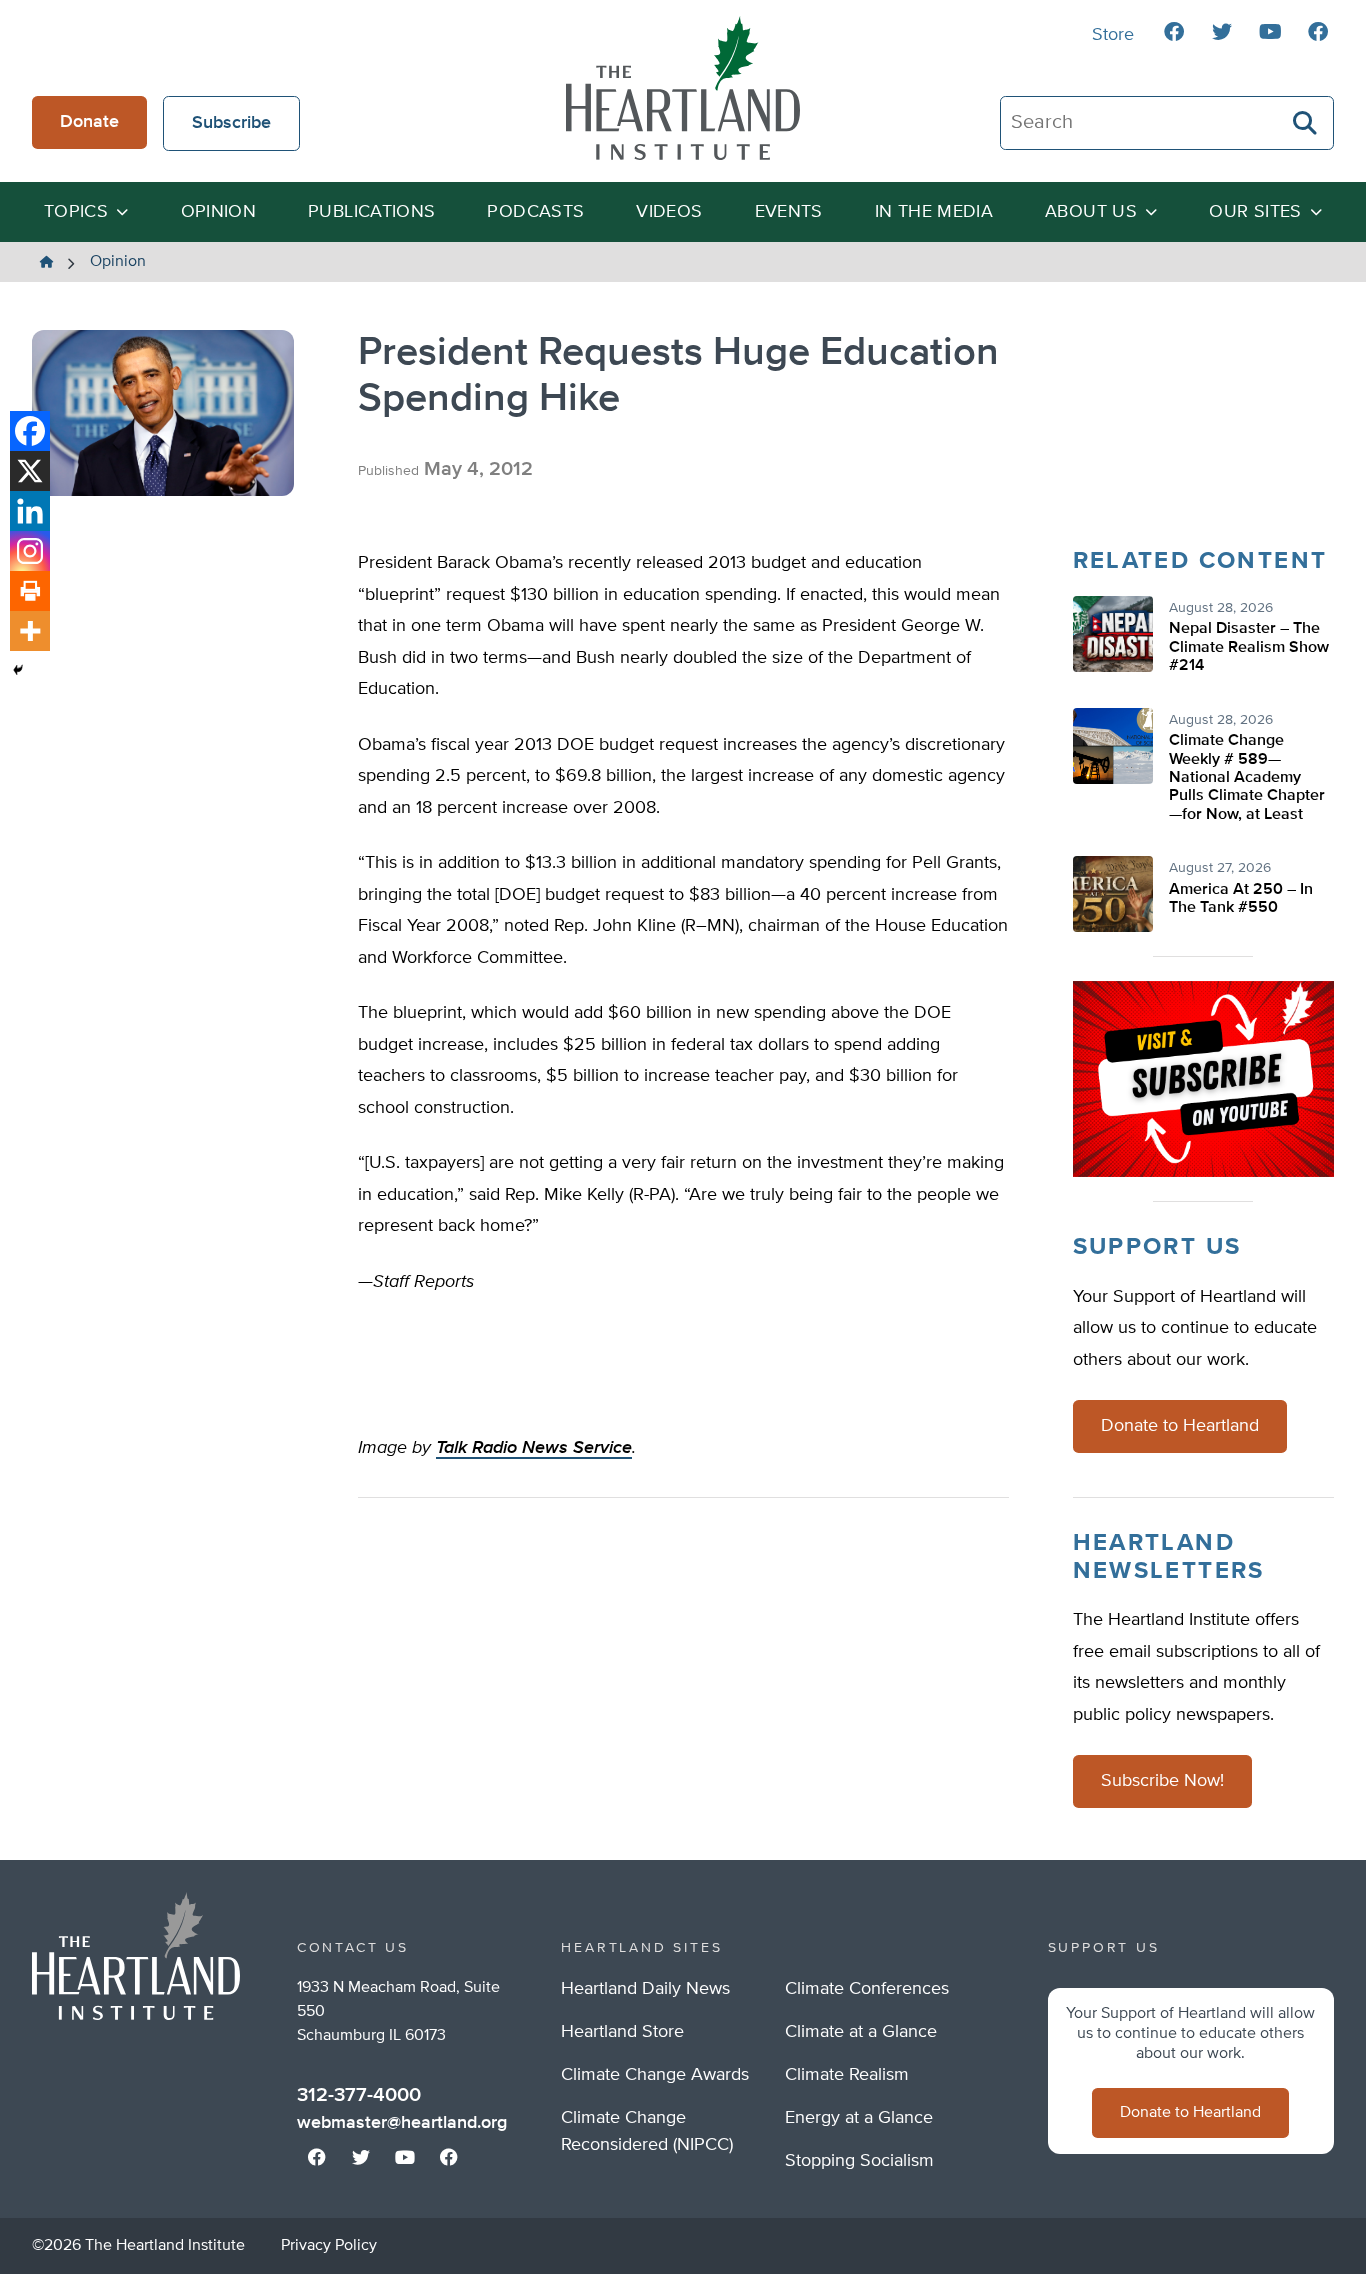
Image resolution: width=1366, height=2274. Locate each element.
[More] (30, 631)
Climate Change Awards (655, 2075)
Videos (669, 212)
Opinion (219, 212)
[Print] (30, 591)
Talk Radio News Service (534, 1448)
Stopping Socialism (859, 2161)
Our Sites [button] (1255, 212)
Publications (371, 212)
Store (1113, 35)
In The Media (934, 212)
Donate (89, 122)
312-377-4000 (359, 2095)
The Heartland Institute (683, 88)
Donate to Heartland (1180, 1426)
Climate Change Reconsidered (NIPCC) (647, 2131)
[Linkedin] (30, 511)
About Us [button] (1091, 212)
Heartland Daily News (645, 1989)
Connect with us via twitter (1222, 32)
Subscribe (231, 123)
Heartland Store (622, 2032)
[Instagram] (30, 551)
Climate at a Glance (861, 2032)
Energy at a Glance (859, 2118)
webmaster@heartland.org (402, 2123)
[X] (30, 471)
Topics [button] (76, 212)
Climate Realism (847, 2075)
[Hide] (18, 670)
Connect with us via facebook (1174, 32)
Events (789, 212)
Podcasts (535, 212)
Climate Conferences (867, 1989)
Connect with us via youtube (1270, 32)
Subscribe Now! (1162, 1781)
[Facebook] (30, 431)
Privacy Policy (329, 2246)
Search (1306, 123)
